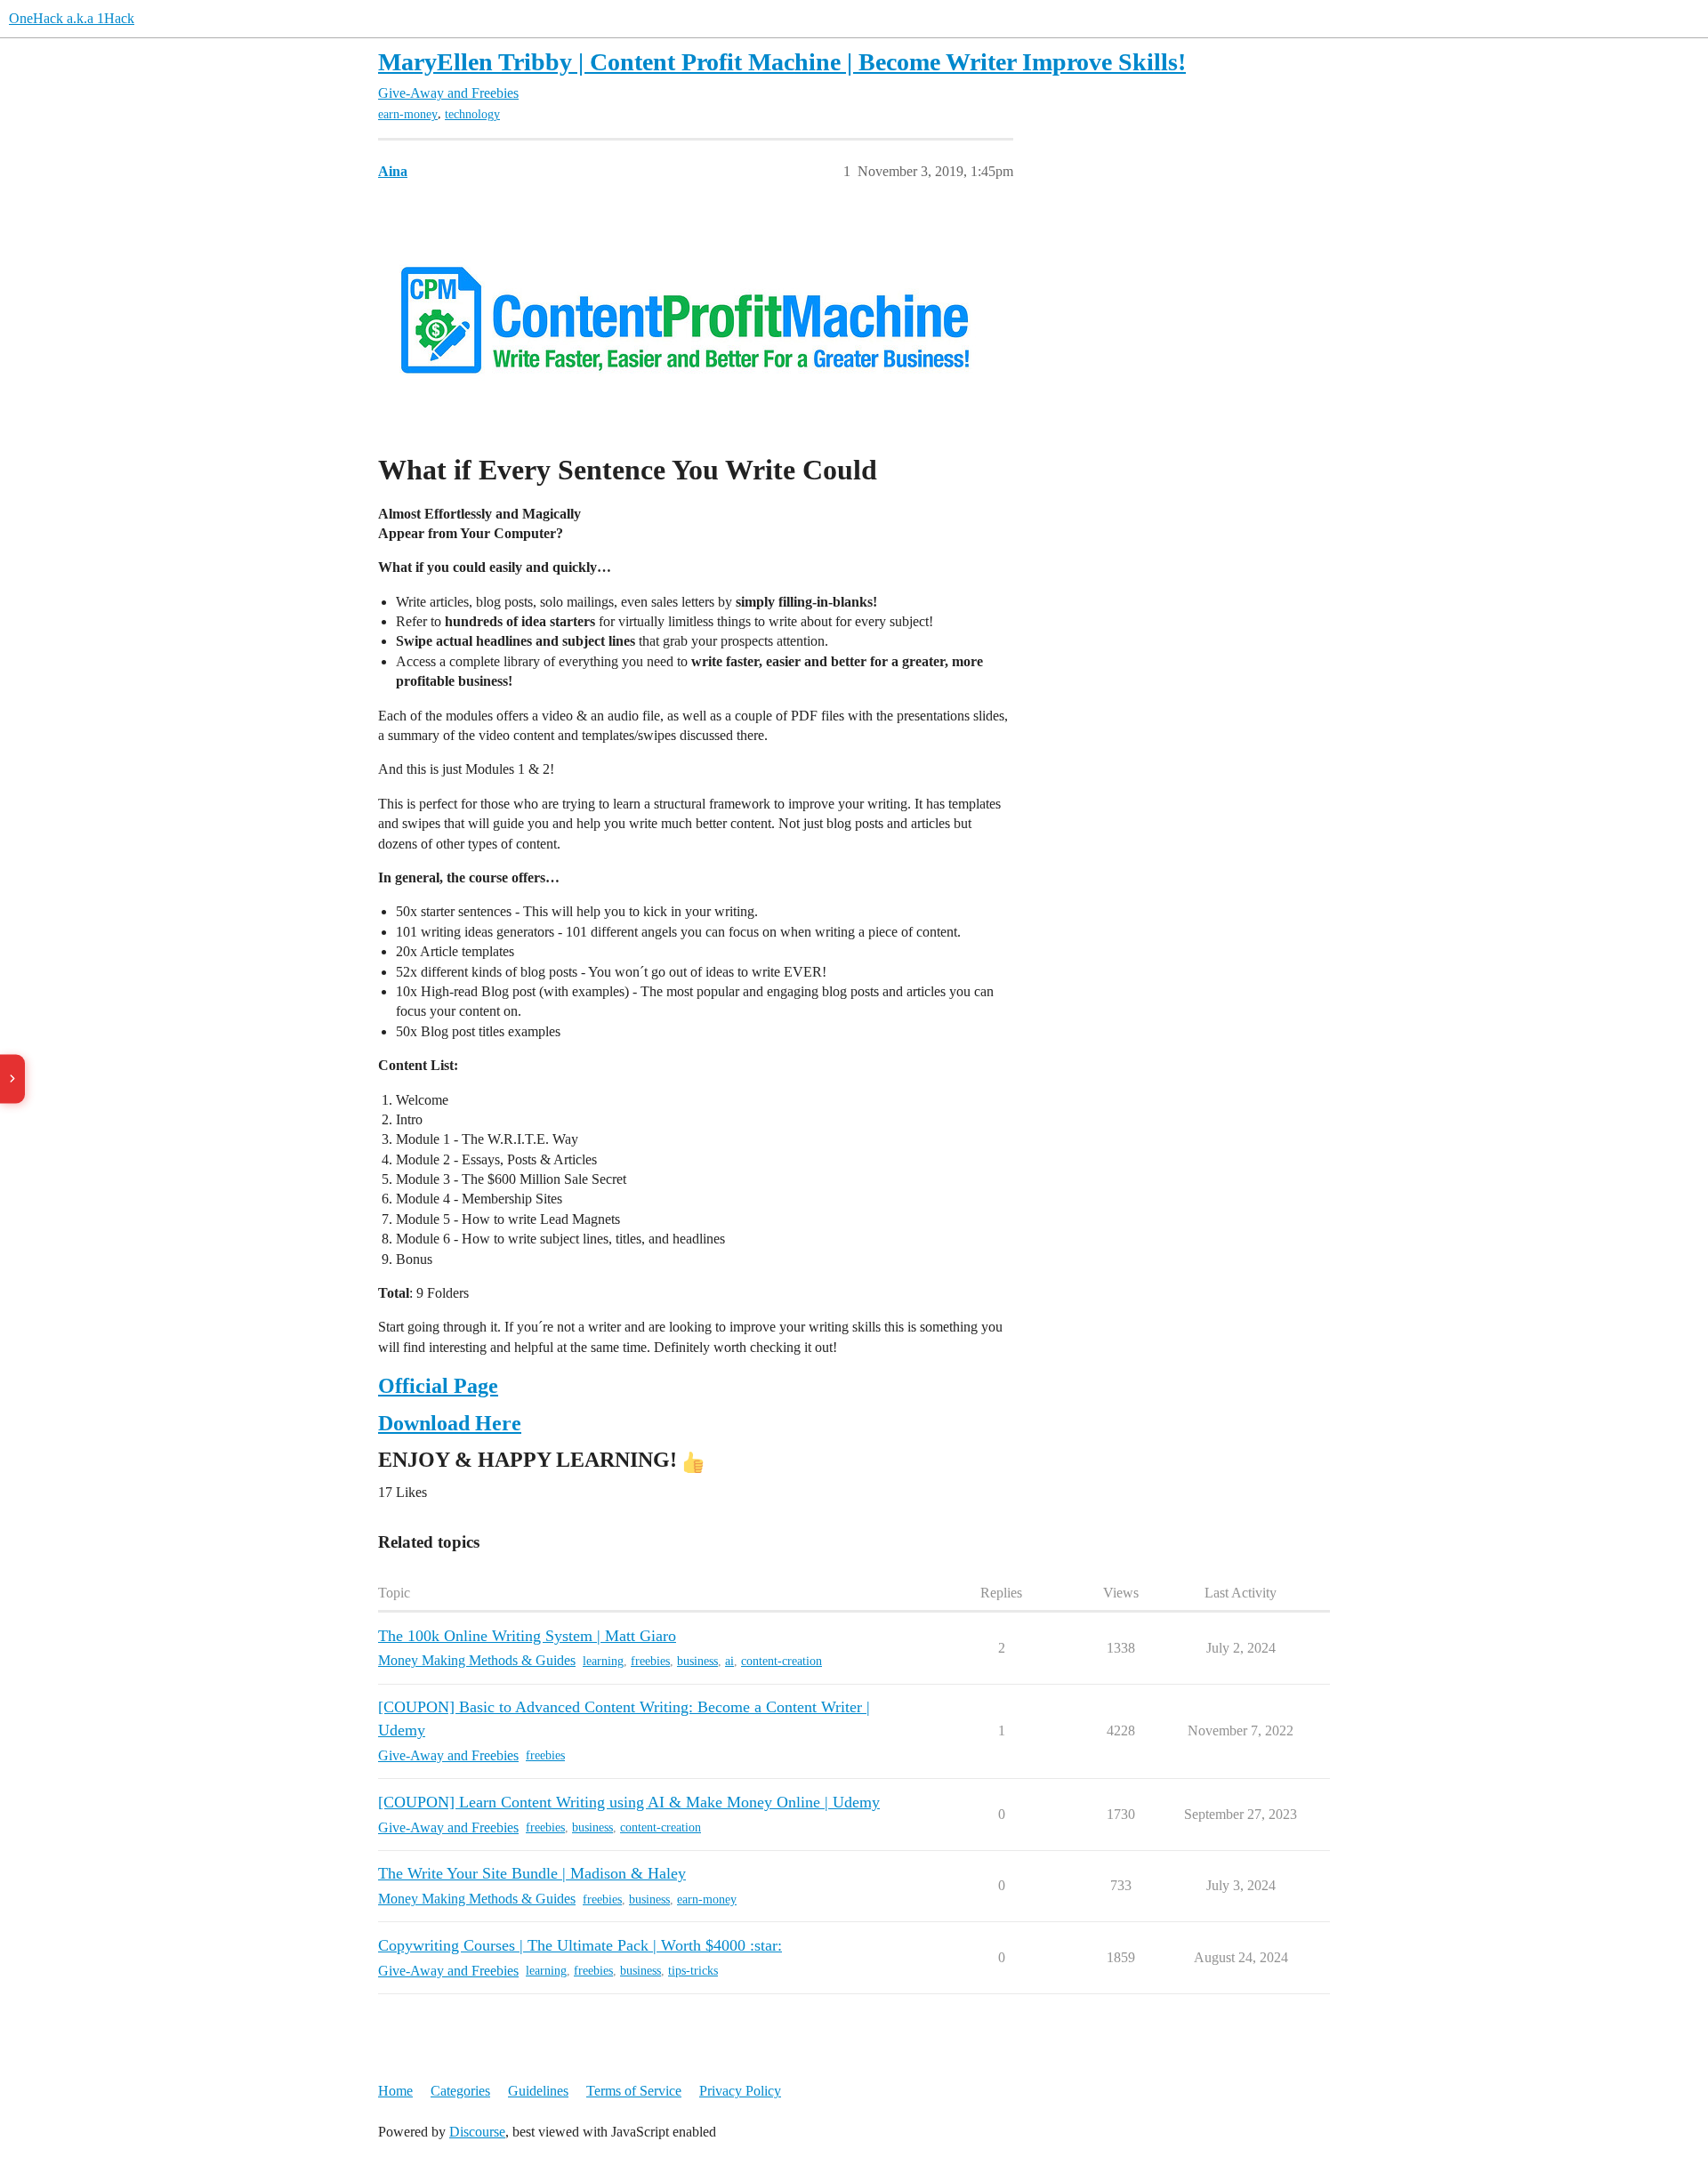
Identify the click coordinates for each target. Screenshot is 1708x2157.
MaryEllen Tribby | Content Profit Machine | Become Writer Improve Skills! (782, 62)
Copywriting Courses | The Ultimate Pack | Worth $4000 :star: (580, 1945)
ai (729, 1661)
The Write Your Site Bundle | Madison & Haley (532, 1873)
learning (603, 1661)
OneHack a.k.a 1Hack (72, 18)
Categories (460, 2091)
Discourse (477, 2132)
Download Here (450, 1423)
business (697, 1661)
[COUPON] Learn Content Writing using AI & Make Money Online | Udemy (629, 1802)
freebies (650, 1661)
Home (395, 2091)
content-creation (781, 1661)
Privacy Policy (740, 2091)
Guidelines (538, 2091)
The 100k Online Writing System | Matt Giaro (527, 1636)
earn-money (408, 114)
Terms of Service (634, 2091)
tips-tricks (693, 1971)
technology (472, 114)
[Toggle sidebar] (12, 1078)
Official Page (438, 1386)
